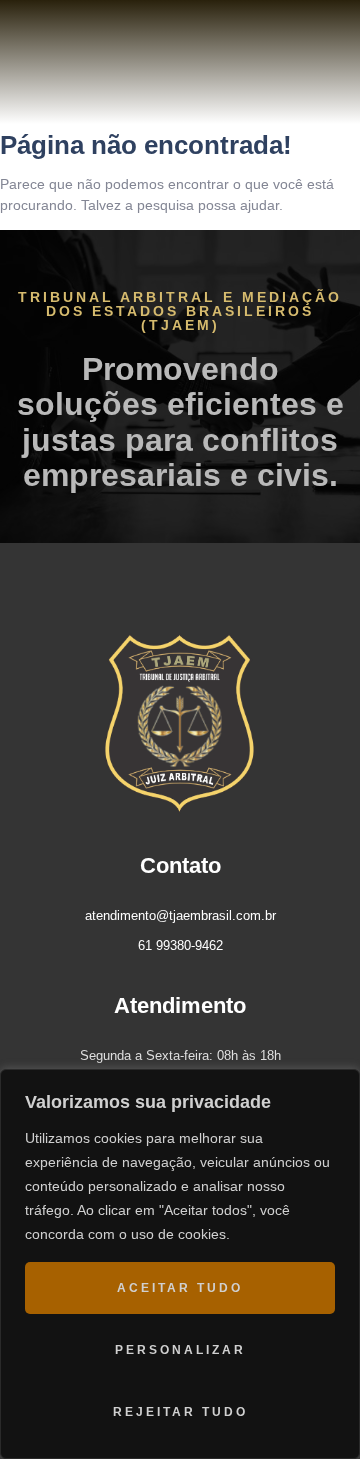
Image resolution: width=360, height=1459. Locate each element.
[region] (180, 1264)
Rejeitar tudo (180, 1412)
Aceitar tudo (180, 1288)
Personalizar (180, 1350)
